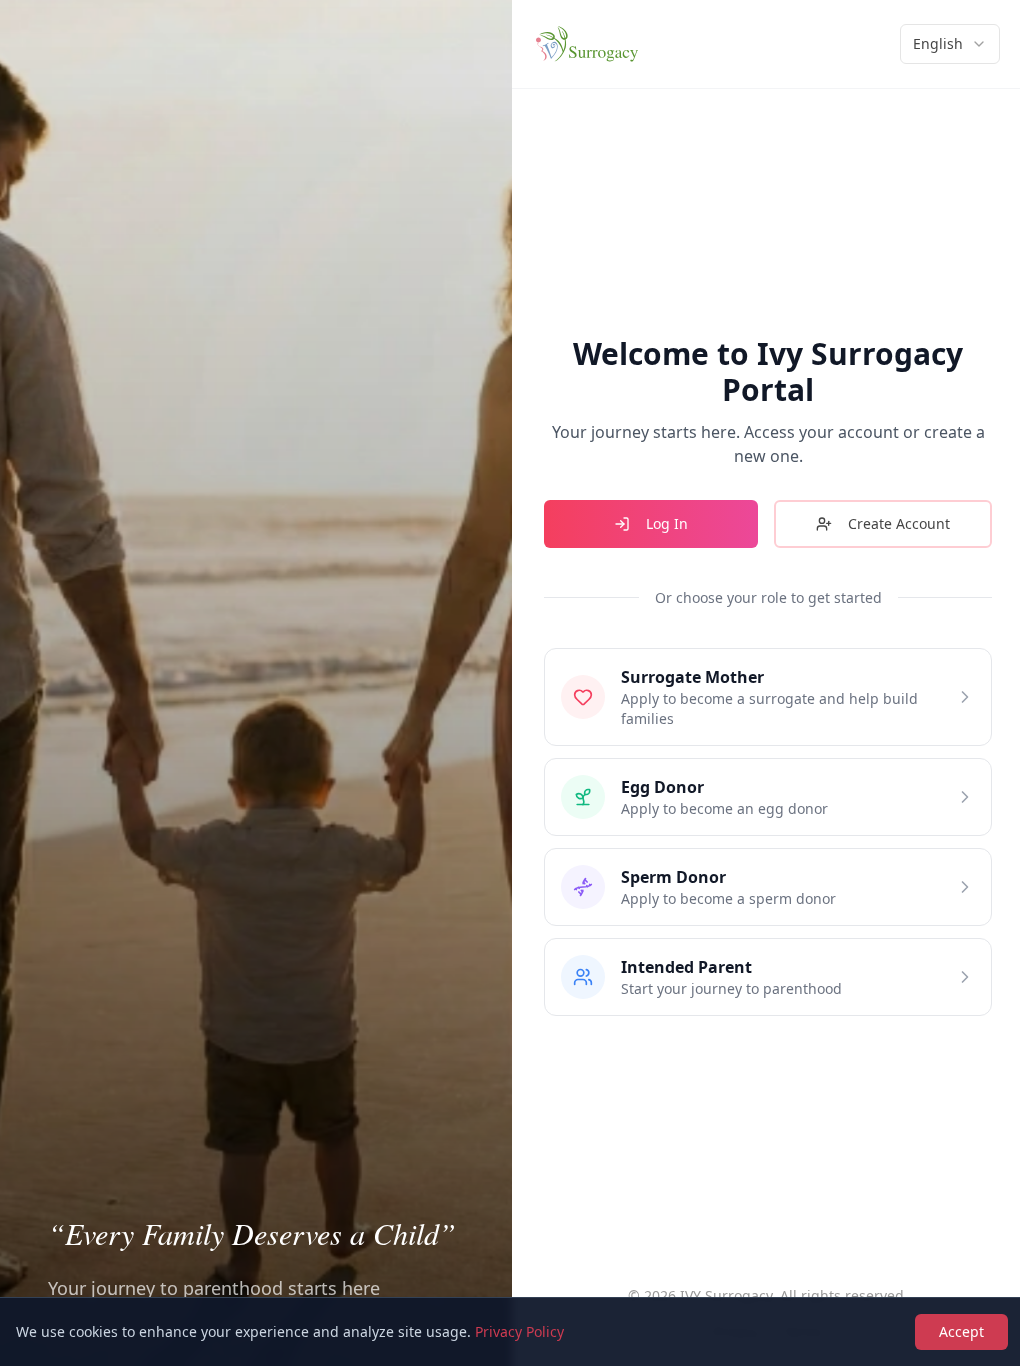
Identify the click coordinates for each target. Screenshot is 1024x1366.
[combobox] (950, 44)
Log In (667, 523)
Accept (961, 1331)
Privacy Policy (519, 1331)
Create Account (899, 523)
